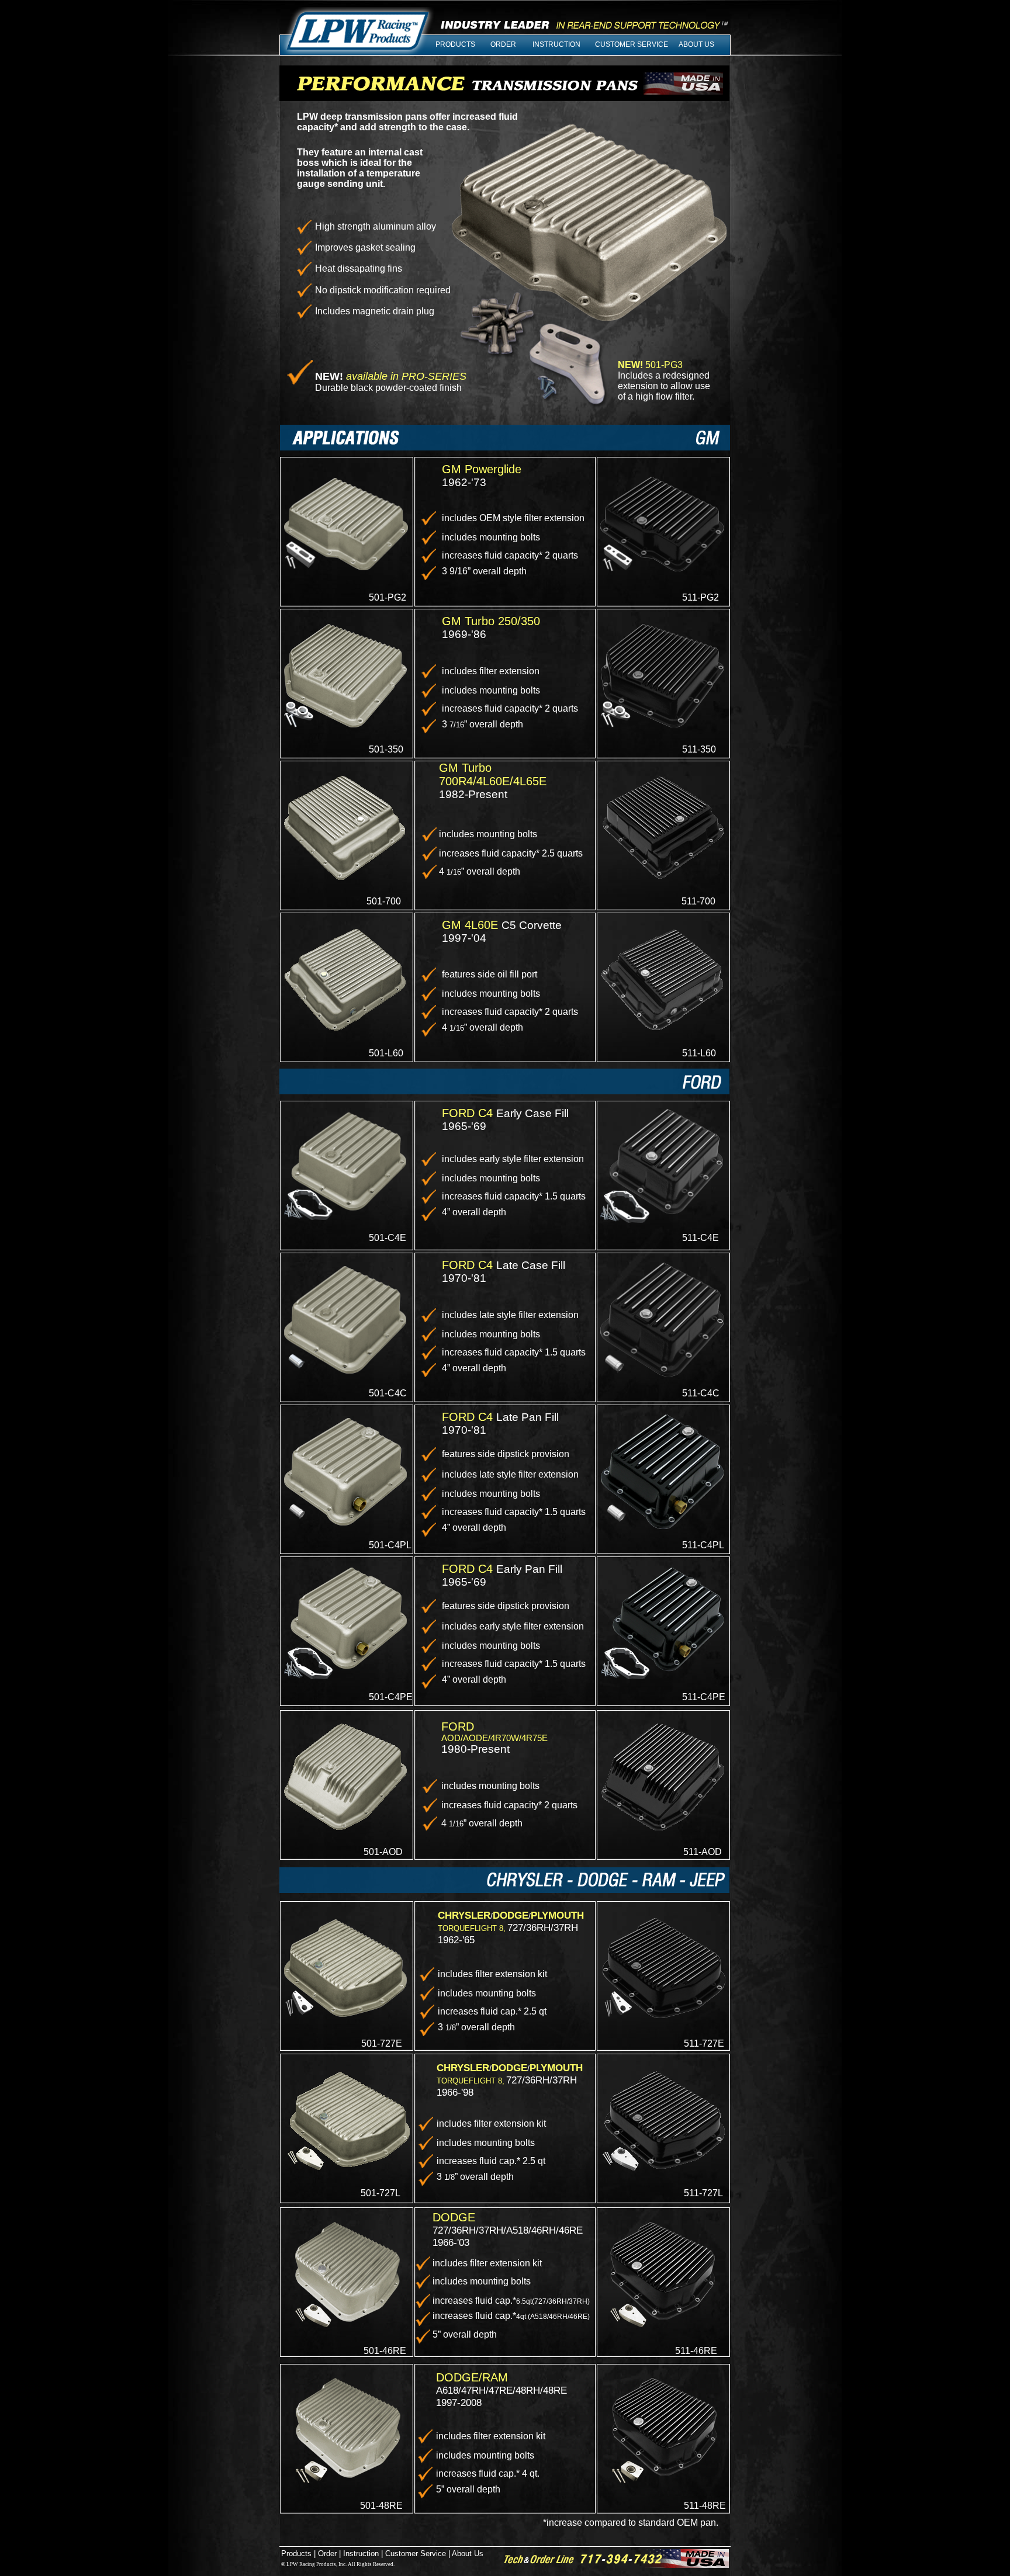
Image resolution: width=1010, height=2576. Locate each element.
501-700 (384, 901)
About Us (467, 2554)
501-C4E (388, 1238)
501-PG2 (388, 597)
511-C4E (701, 1238)
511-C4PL (703, 1545)
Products (296, 2554)
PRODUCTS (455, 44)
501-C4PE (391, 1697)
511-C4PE (704, 1697)
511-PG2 (701, 597)
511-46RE (696, 2351)
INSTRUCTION (556, 44)
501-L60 (386, 1053)
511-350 (699, 749)
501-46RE (385, 2351)
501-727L (381, 2193)
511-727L (703, 2193)
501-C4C (388, 1393)
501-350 (386, 749)
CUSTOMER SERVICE (632, 44)
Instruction (361, 2554)
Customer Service (416, 2554)
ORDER (503, 44)
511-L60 (699, 1053)
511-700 (698, 901)
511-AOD (703, 1852)
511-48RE (705, 2506)
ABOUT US (696, 44)
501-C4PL (390, 1545)
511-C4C (701, 1393)
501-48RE (381, 2506)
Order (327, 2554)
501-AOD (383, 1852)
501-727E (382, 2043)
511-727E (704, 2043)
